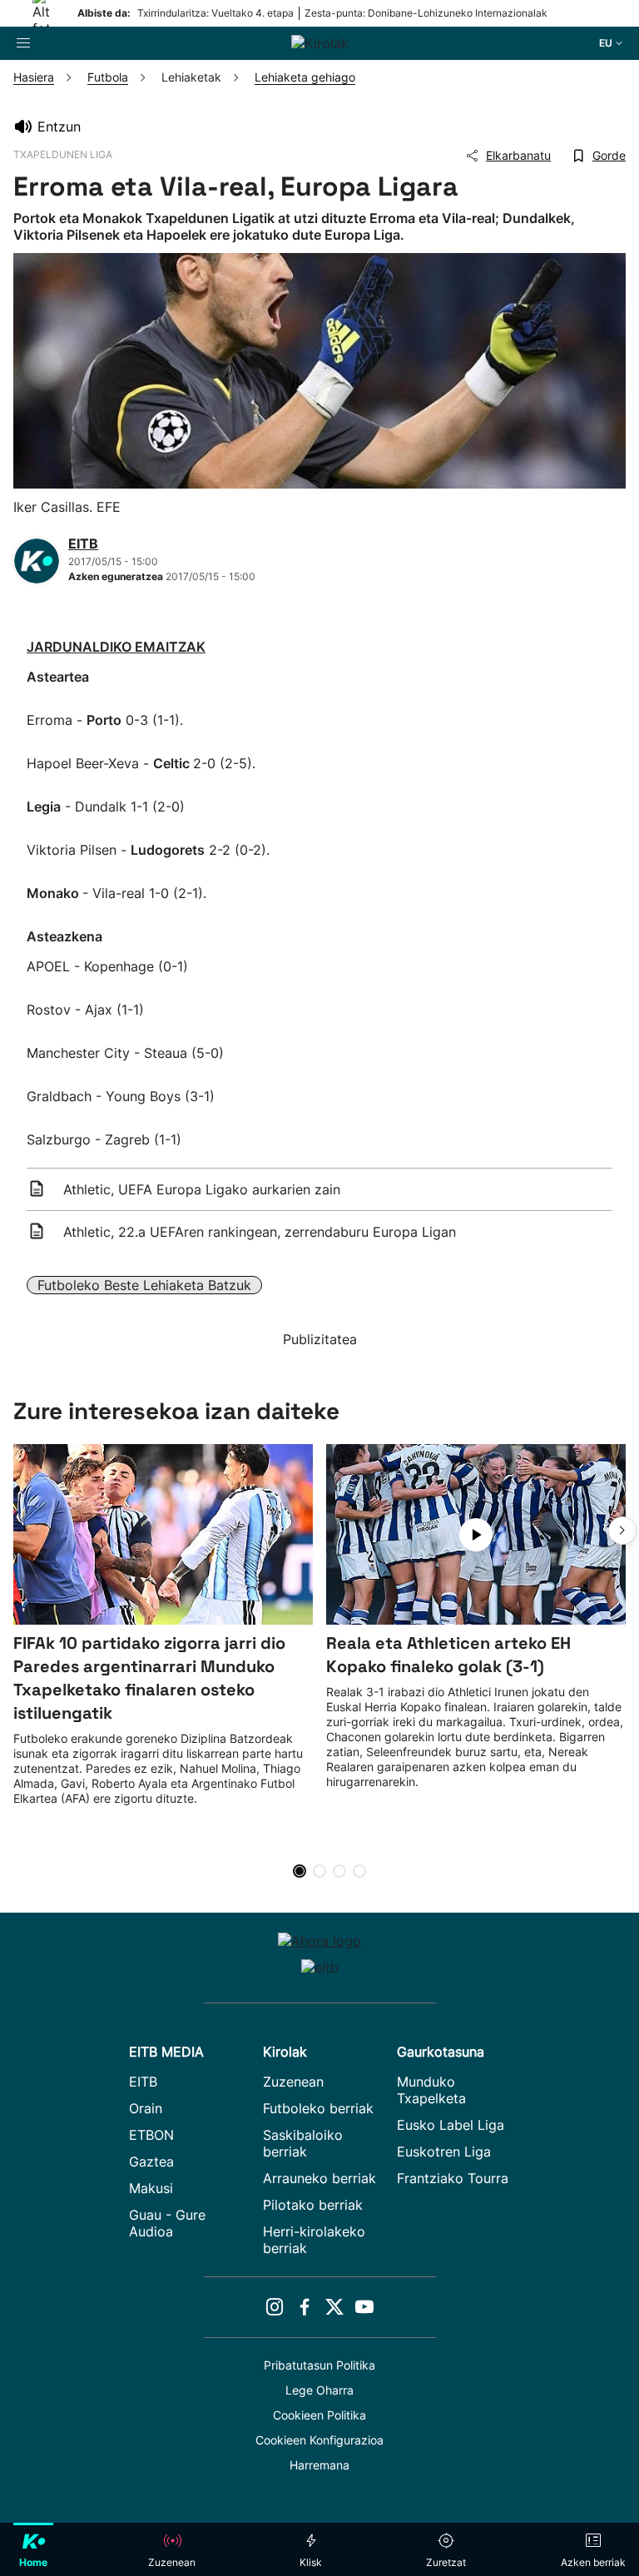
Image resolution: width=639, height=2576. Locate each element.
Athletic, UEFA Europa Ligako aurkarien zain (202, 1189)
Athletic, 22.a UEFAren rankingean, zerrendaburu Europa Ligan (260, 1232)
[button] (622, 1531)
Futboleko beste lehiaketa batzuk (144, 1285)
